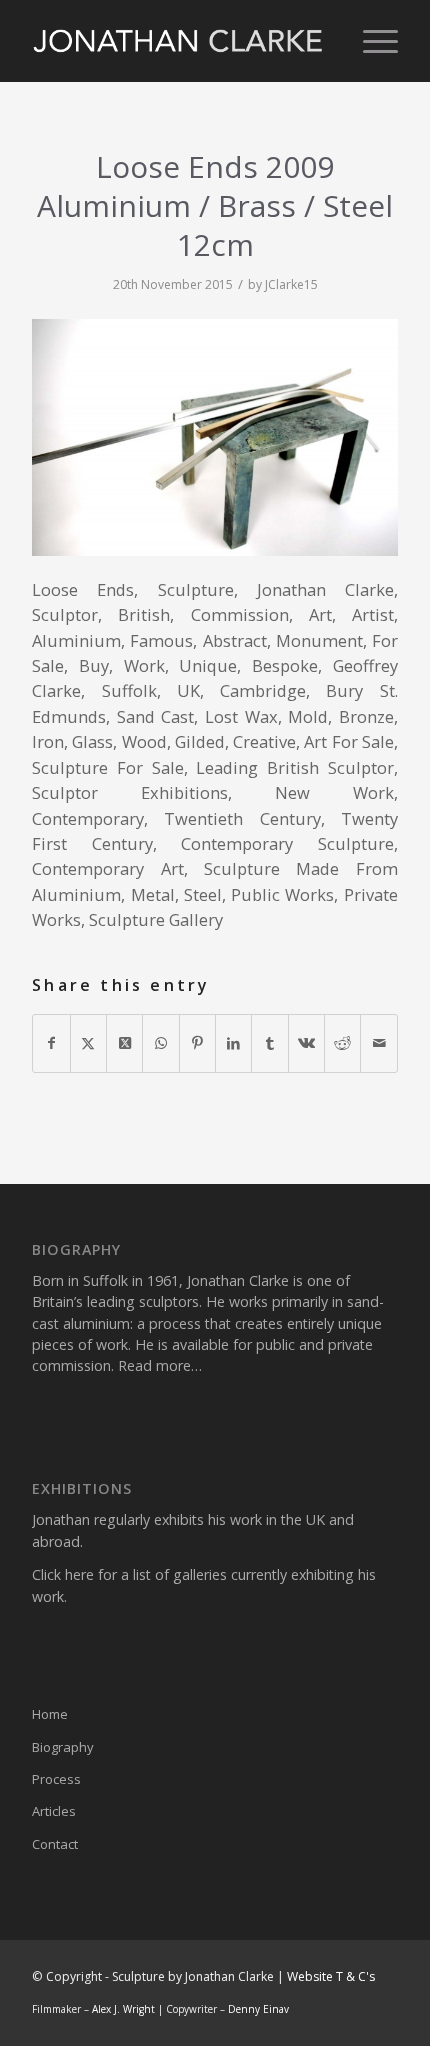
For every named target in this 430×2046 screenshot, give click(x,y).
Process (56, 1779)
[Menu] (370, 41)
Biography (63, 1747)
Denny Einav (258, 2009)
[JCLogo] (178, 41)
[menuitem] (370, 41)
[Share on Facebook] (51, 1043)
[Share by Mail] (378, 1043)
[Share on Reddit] (342, 1043)
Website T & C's (331, 1976)
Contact (55, 1844)
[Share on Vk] (306, 1043)
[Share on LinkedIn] (233, 1043)
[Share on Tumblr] (269, 1043)
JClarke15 (291, 284)
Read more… (160, 1365)
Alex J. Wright (123, 2009)
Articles (54, 1811)
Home (50, 1714)
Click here (63, 1574)
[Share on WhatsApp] (160, 1043)
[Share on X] (88, 1043)
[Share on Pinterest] (197, 1043)
